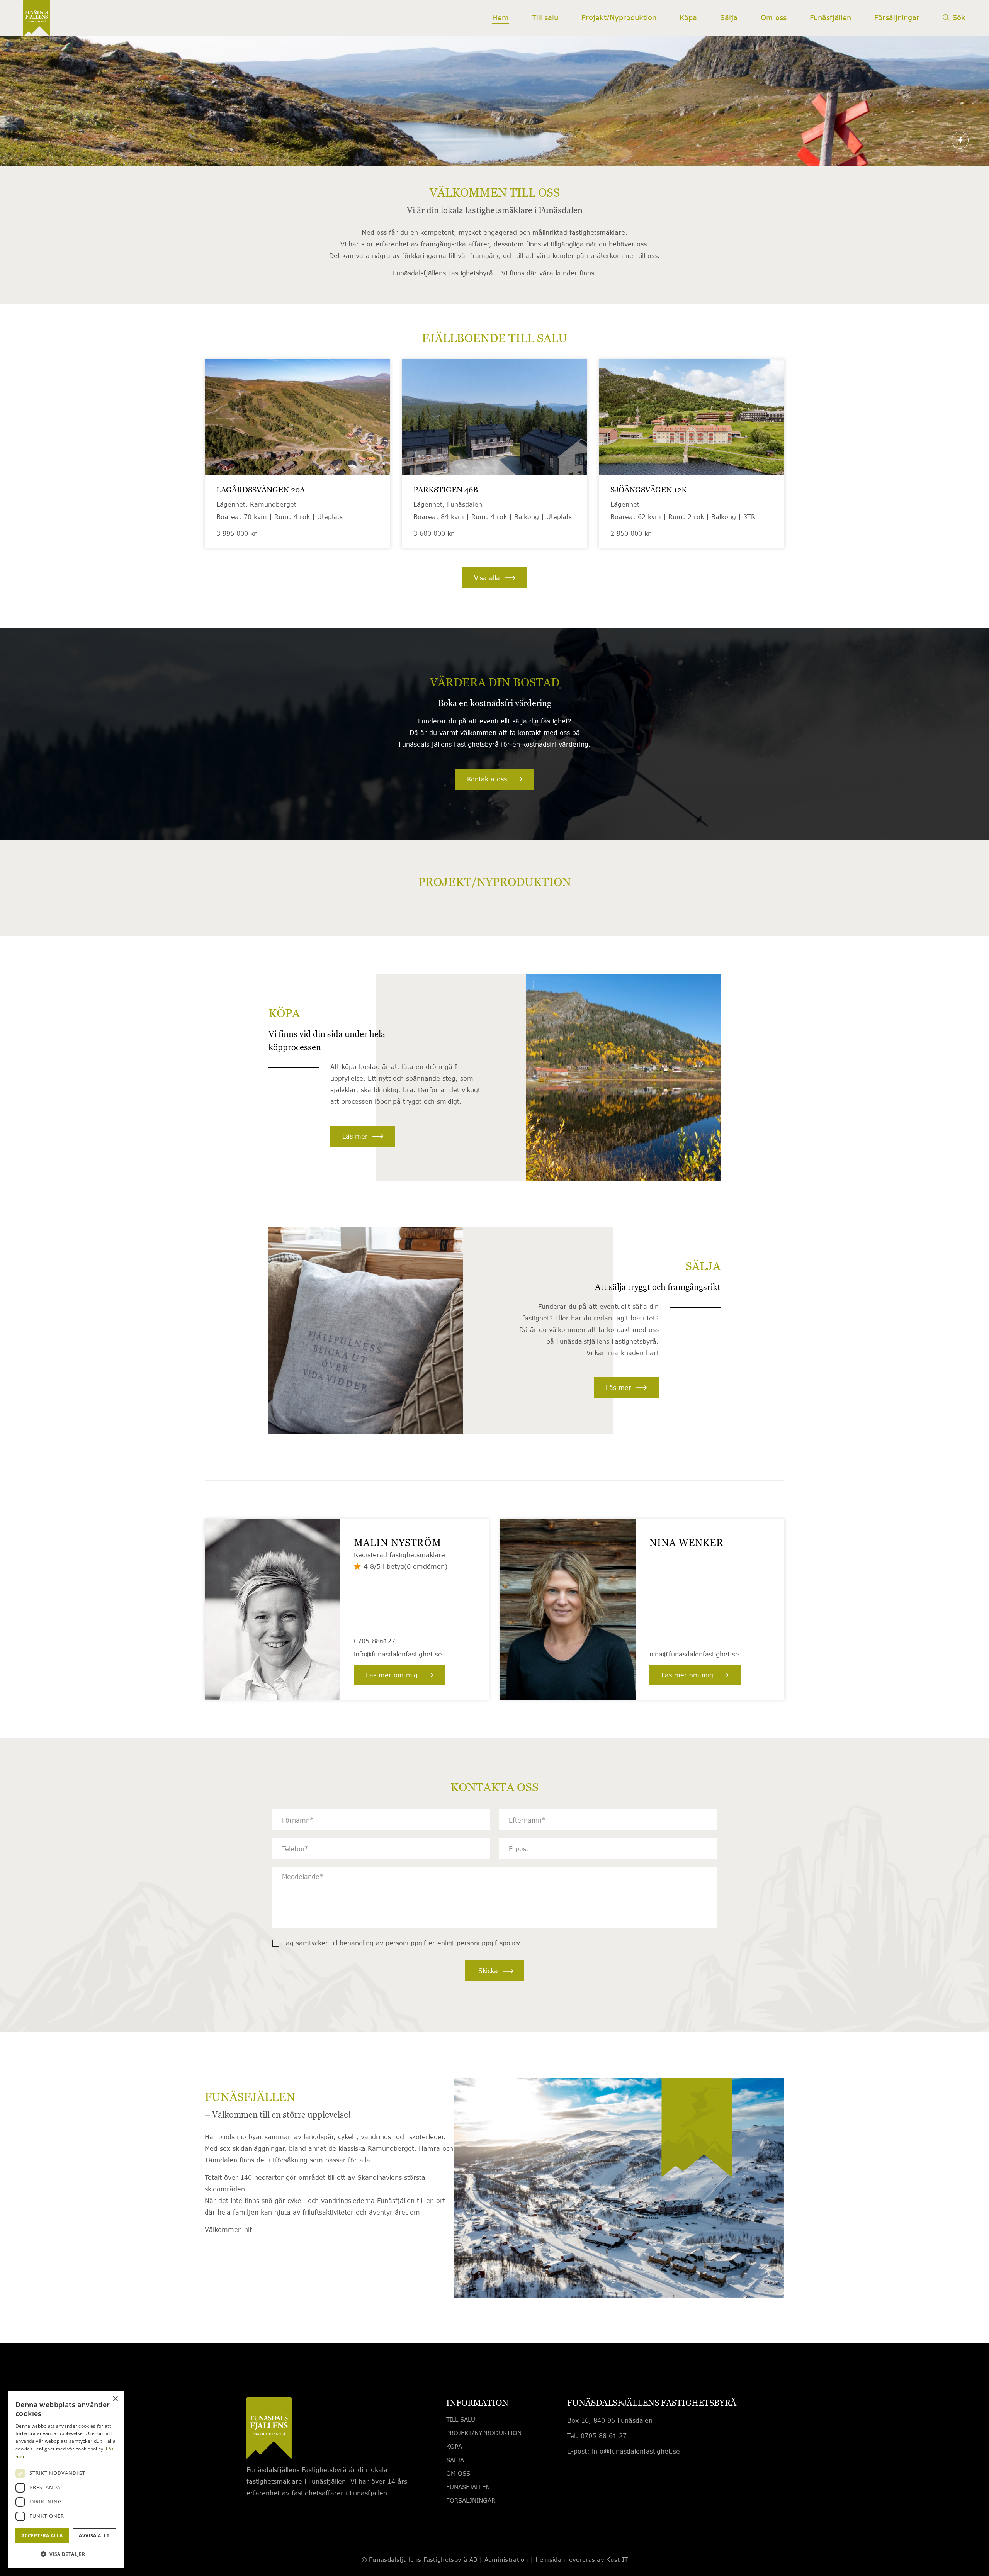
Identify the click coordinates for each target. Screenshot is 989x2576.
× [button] (115, 2399)
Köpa (454, 2446)
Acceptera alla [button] (42, 2536)
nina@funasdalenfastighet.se (694, 1654)
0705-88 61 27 (604, 2436)
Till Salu (461, 2419)
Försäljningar (471, 2500)
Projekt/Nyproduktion (484, 2433)
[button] (66, 2554)
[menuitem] (500, 18)
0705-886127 (375, 1641)
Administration (506, 2559)
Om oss (458, 2473)
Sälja (455, 2460)
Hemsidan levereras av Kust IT (582, 2559)
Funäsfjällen (468, 2487)
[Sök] (954, 23)
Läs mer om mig (392, 1675)
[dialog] (66, 2479)
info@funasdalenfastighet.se (398, 1654)
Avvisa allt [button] (94, 2536)
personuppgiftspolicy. (489, 1943)
